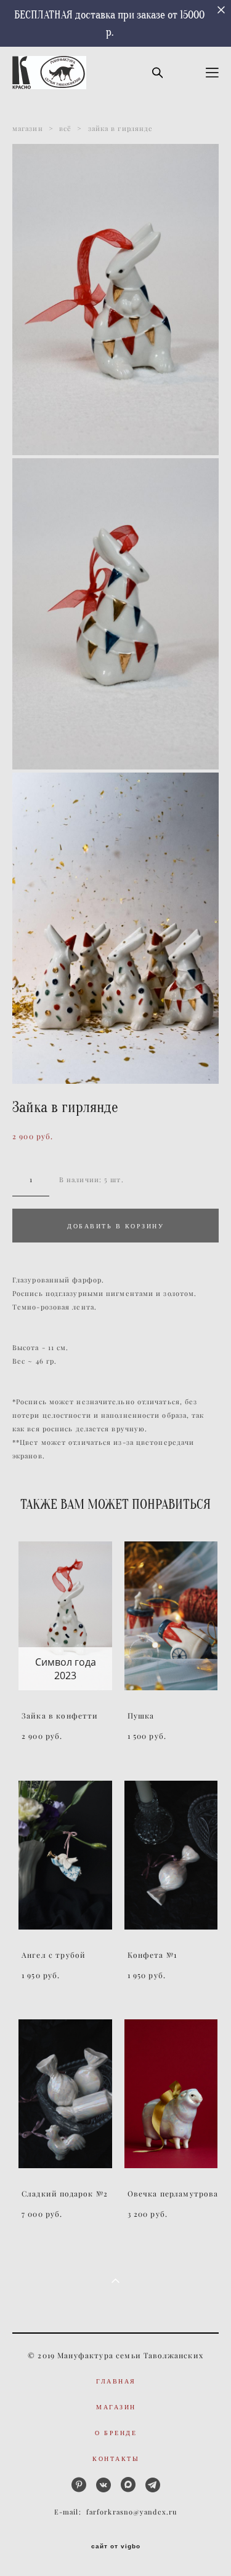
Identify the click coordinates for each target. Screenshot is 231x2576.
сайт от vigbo (116, 2546)
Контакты (116, 2459)
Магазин (116, 2407)
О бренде (116, 2433)
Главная (116, 2381)
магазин (28, 129)
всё (65, 129)
